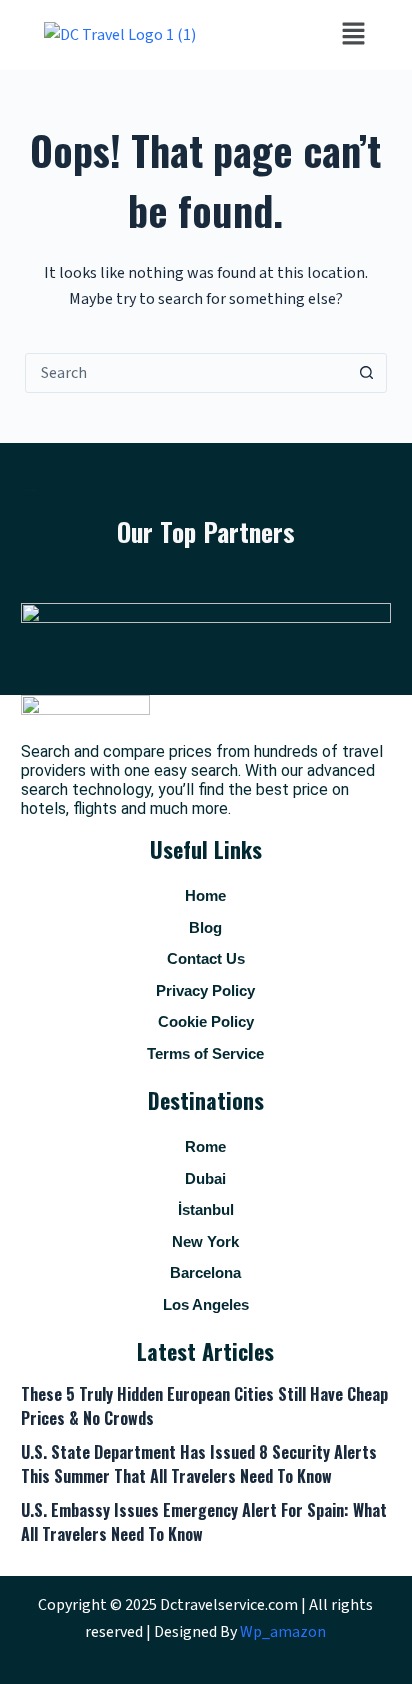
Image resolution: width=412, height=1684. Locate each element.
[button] (353, 35)
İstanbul (206, 1209)
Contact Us (206, 958)
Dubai (205, 1178)
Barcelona (205, 1272)
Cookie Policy (206, 1021)
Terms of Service (205, 1053)
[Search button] (366, 373)
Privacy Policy (205, 990)
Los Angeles (206, 1304)
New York (205, 1241)
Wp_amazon (283, 1632)
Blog (205, 927)
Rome (205, 1146)
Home (205, 895)
